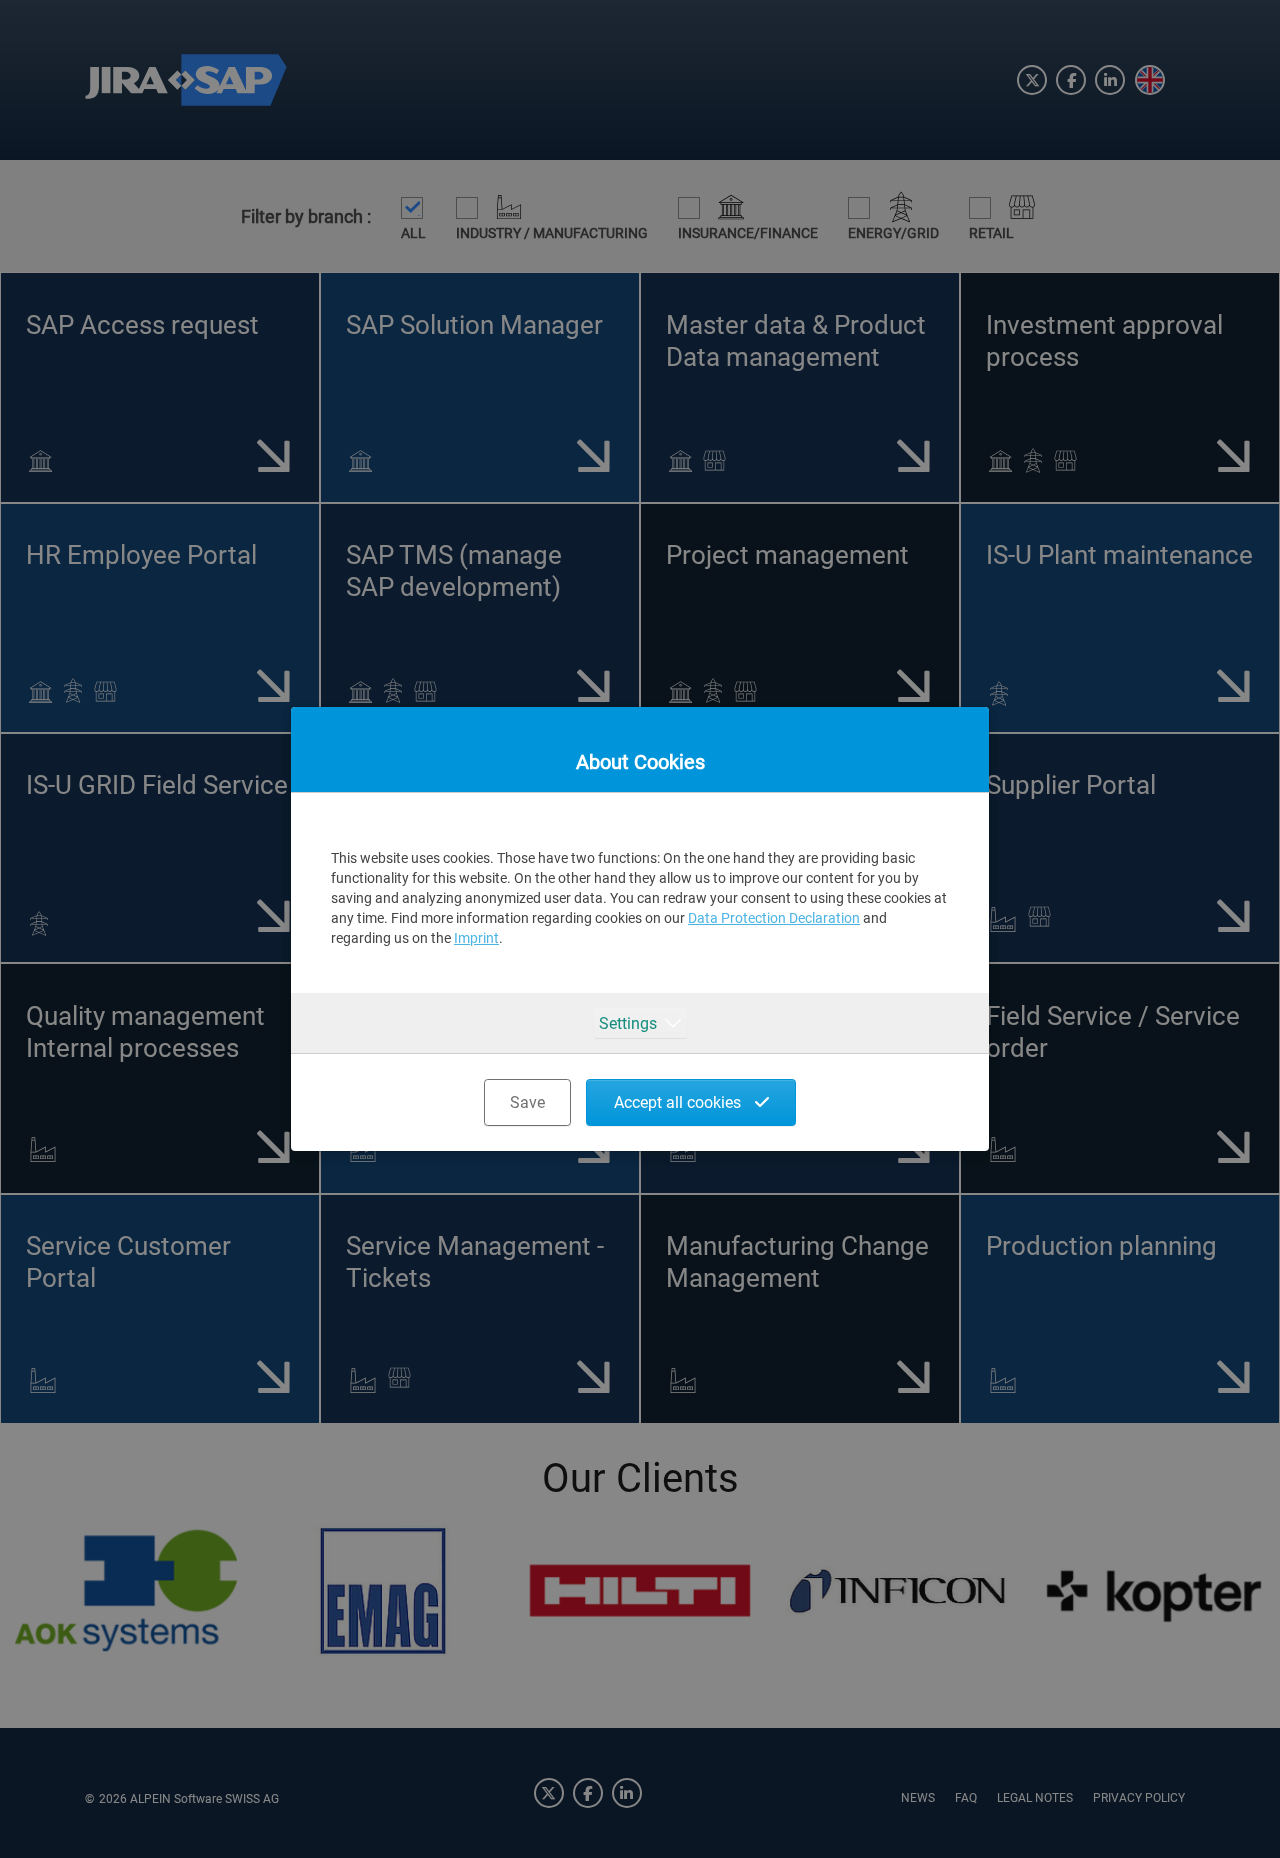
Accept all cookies (679, 1102)
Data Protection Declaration (774, 918)
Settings (628, 1023)
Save (527, 1102)
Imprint (476, 938)
